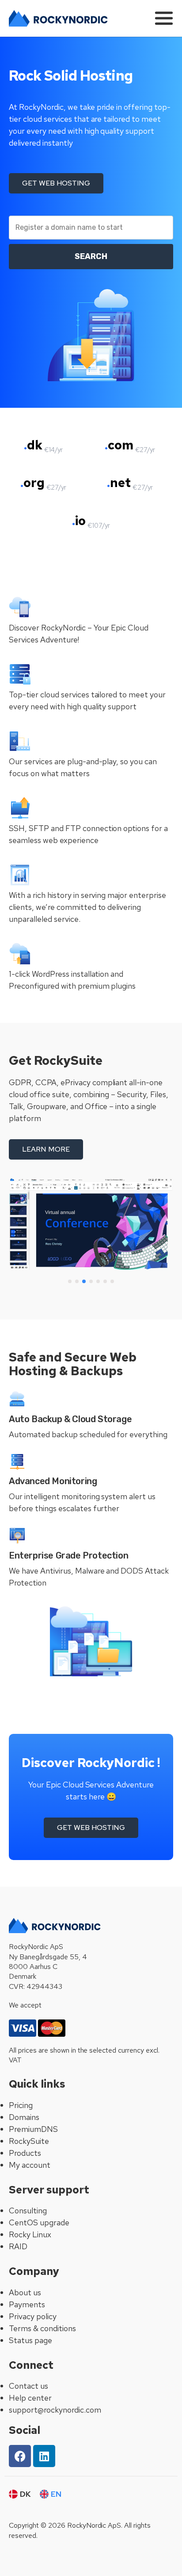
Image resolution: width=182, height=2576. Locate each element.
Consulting (28, 2210)
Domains (24, 2117)
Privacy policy (33, 2316)
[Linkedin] (44, 2456)
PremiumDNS (33, 2129)
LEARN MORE (46, 1149)
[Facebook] (20, 2456)
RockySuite (29, 2141)
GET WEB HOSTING (56, 183)
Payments (27, 2304)
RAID (18, 2246)
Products (25, 2153)
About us (25, 2292)
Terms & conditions (42, 2328)
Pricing (21, 2105)
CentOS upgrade (39, 2222)
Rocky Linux (30, 2234)
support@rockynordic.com (55, 2410)
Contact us (28, 2386)
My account (30, 2165)
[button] (70, 1281)
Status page (30, 2340)
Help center (30, 2398)
